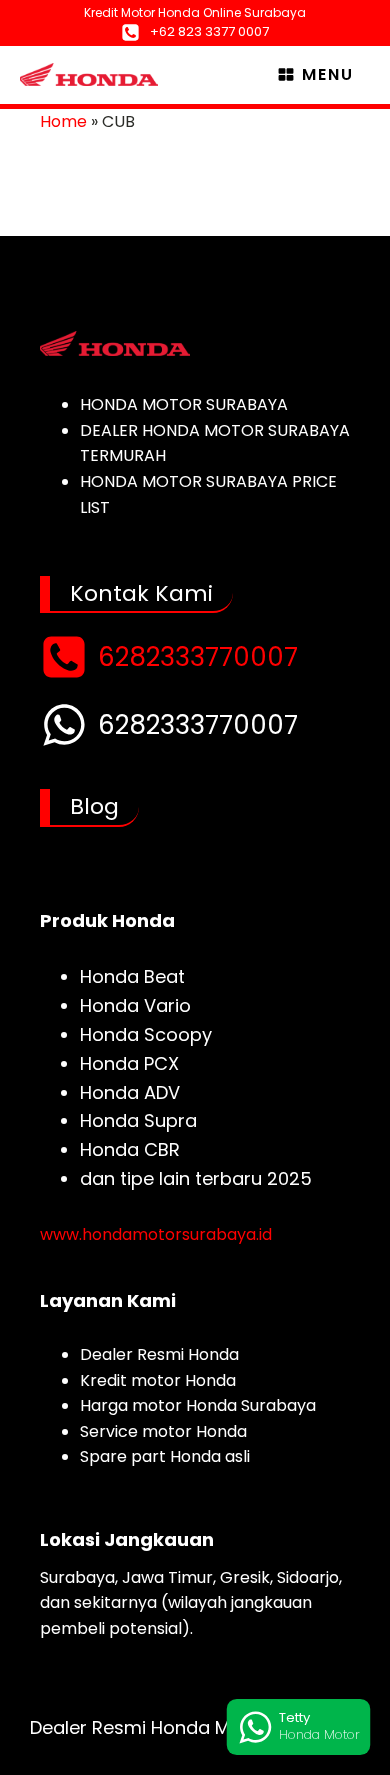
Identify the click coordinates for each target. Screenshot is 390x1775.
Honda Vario (135, 1005)
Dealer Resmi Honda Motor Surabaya (195, 1727)
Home (63, 121)
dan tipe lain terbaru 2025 (196, 1178)
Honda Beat (132, 976)
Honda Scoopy (146, 1034)
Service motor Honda (163, 1431)
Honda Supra (138, 1120)
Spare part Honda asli (165, 1456)
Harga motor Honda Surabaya (198, 1405)
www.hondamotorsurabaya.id (156, 1234)
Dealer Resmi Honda (159, 1354)
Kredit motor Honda (158, 1380)
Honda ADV (130, 1092)
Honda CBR (130, 1149)
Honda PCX (129, 1063)
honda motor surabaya (184, 404)
